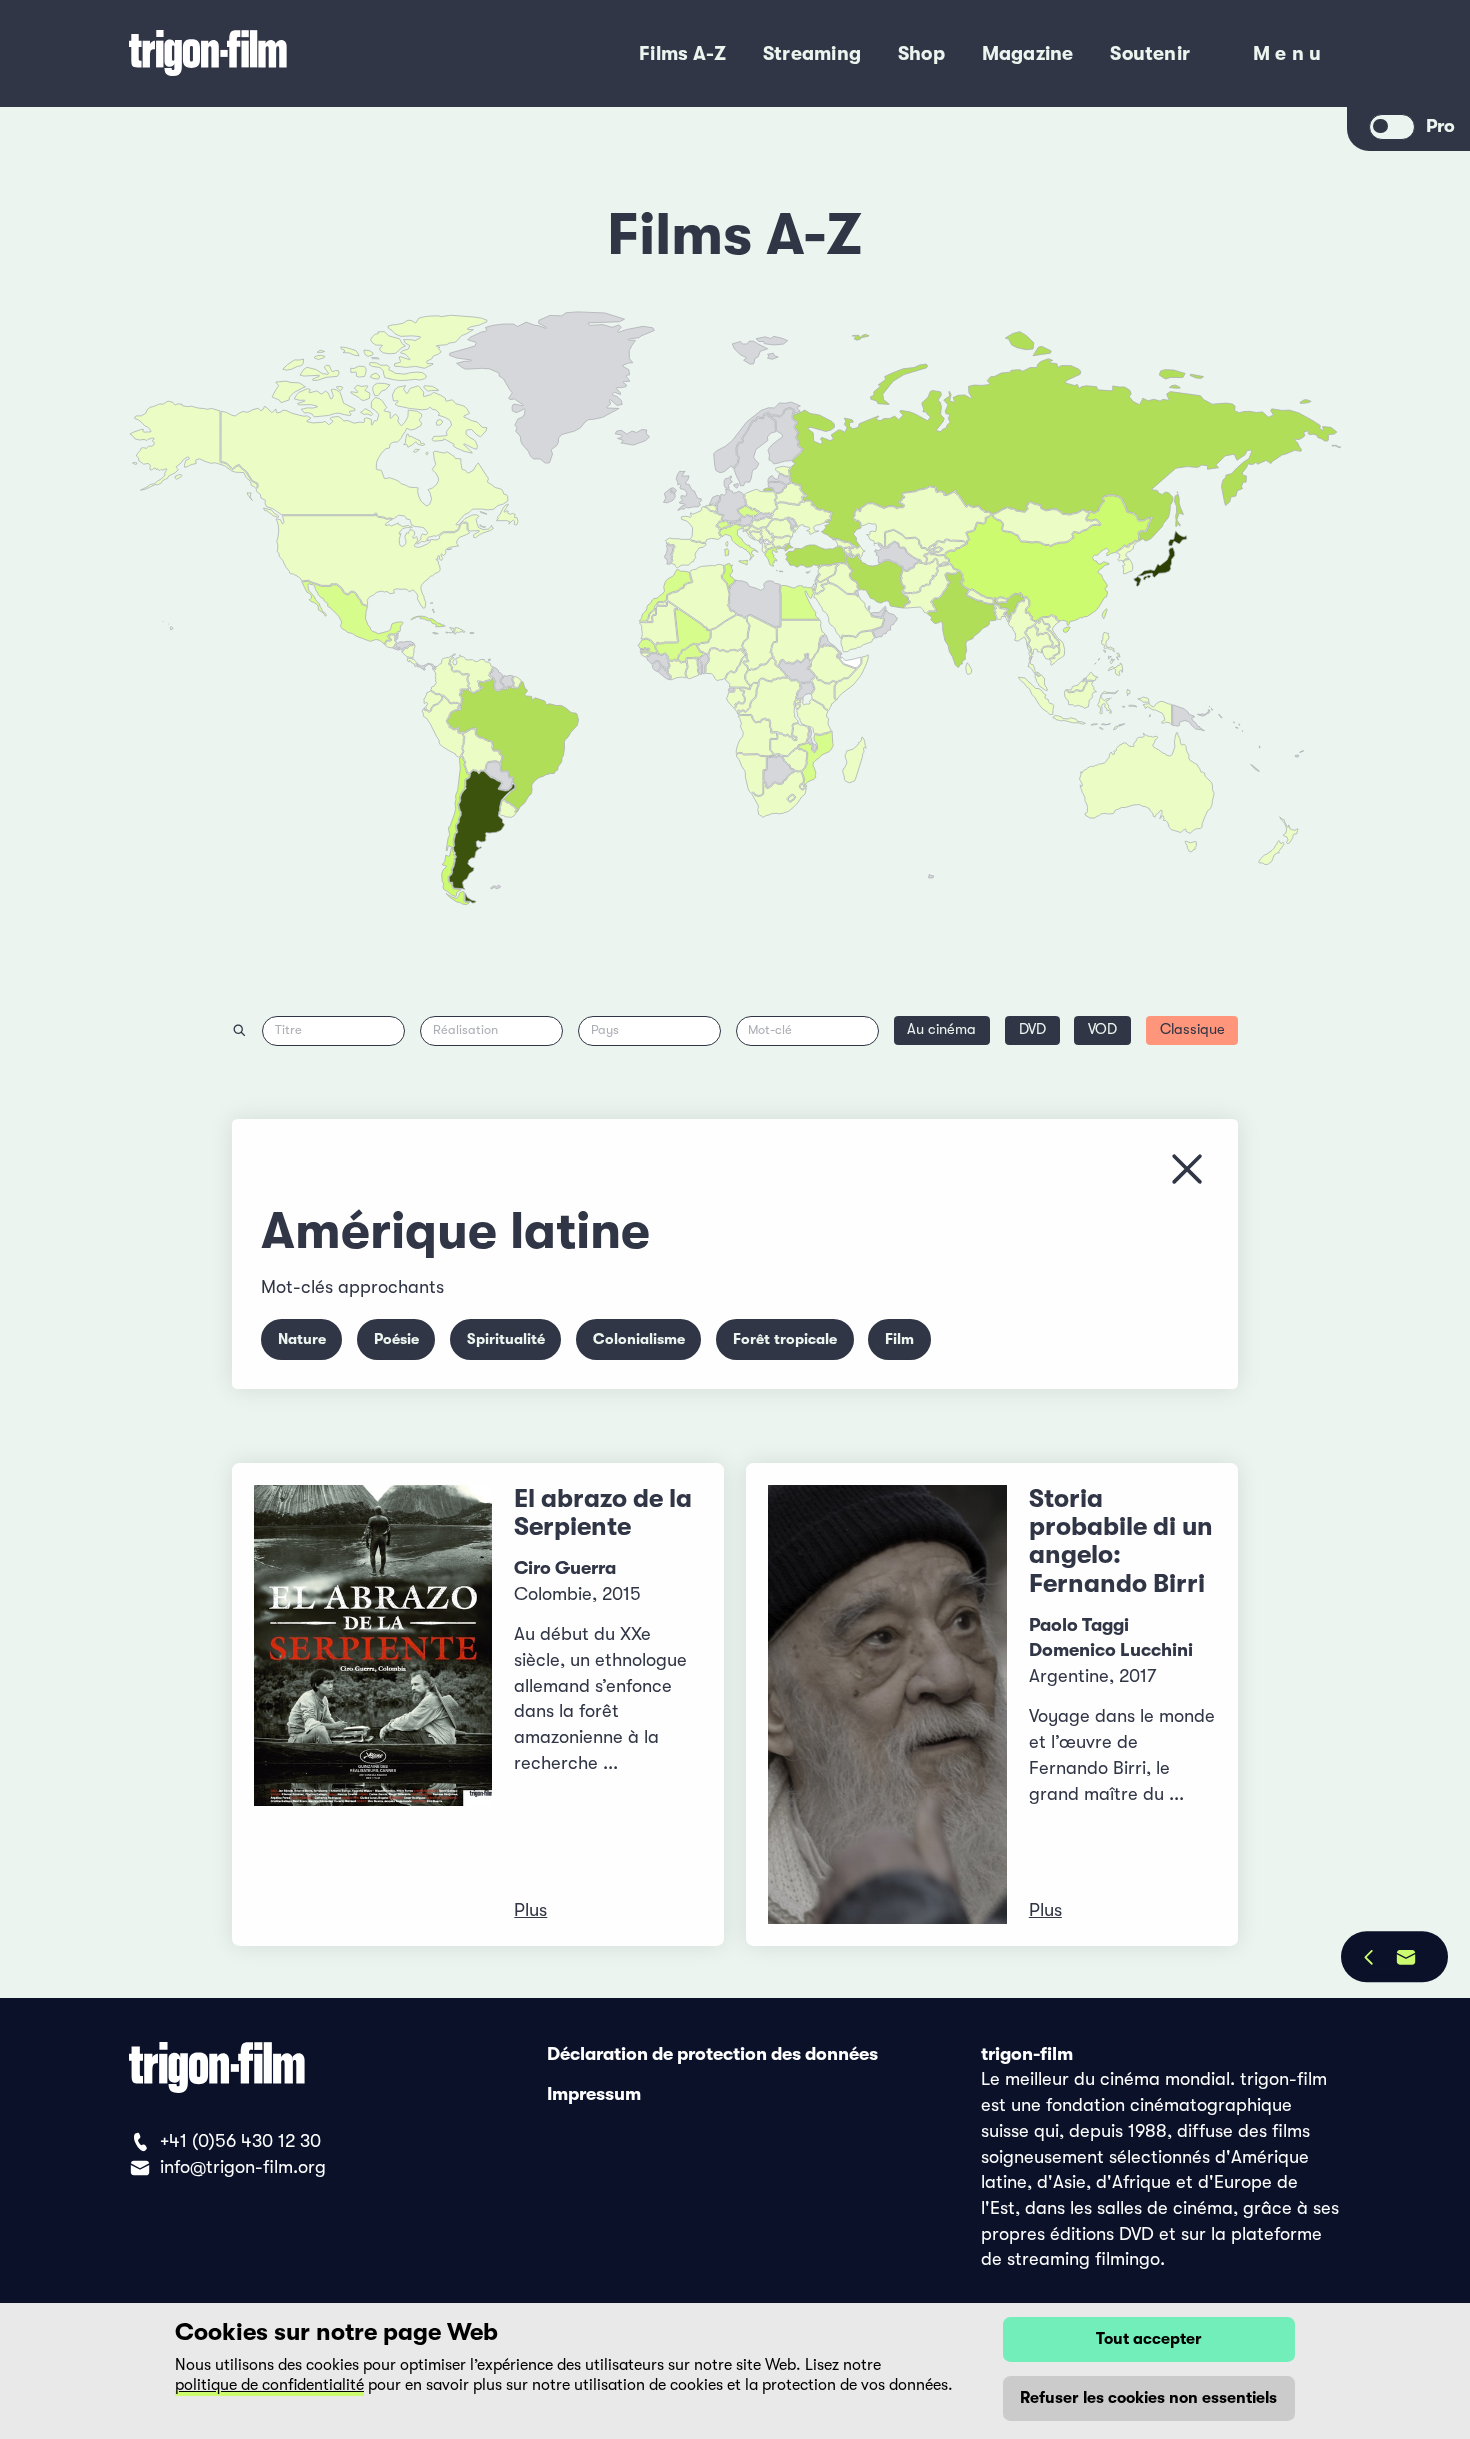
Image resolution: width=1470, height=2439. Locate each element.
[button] (1001, 613)
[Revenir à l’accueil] (284, 53)
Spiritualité (506, 1339)
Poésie (396, 1339)
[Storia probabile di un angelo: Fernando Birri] (887, 1704)
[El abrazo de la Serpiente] (373, 1704)
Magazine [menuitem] (1028, 53)
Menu (1290, 57)
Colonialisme (639, 1339)
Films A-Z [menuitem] (682, 53)
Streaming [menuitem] (812, 53)
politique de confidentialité (269, 2385)
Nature (302, 1339)
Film (899, 1339)
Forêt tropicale (785, 1339)
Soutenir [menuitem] (1150, 53)
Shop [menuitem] (921, 53)
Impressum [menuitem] (594, 2094)
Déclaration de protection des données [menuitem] (712, 2054)
